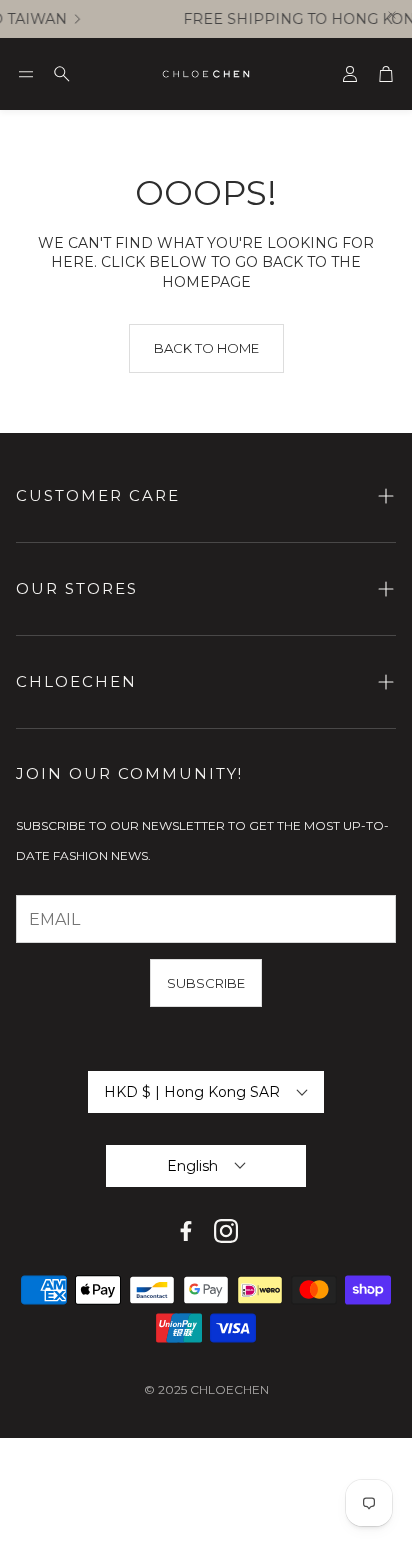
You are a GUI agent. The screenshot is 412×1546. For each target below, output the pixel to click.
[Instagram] (226, 1231)
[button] (26, 74)
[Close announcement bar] (392, 15)
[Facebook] (186, 1231)
